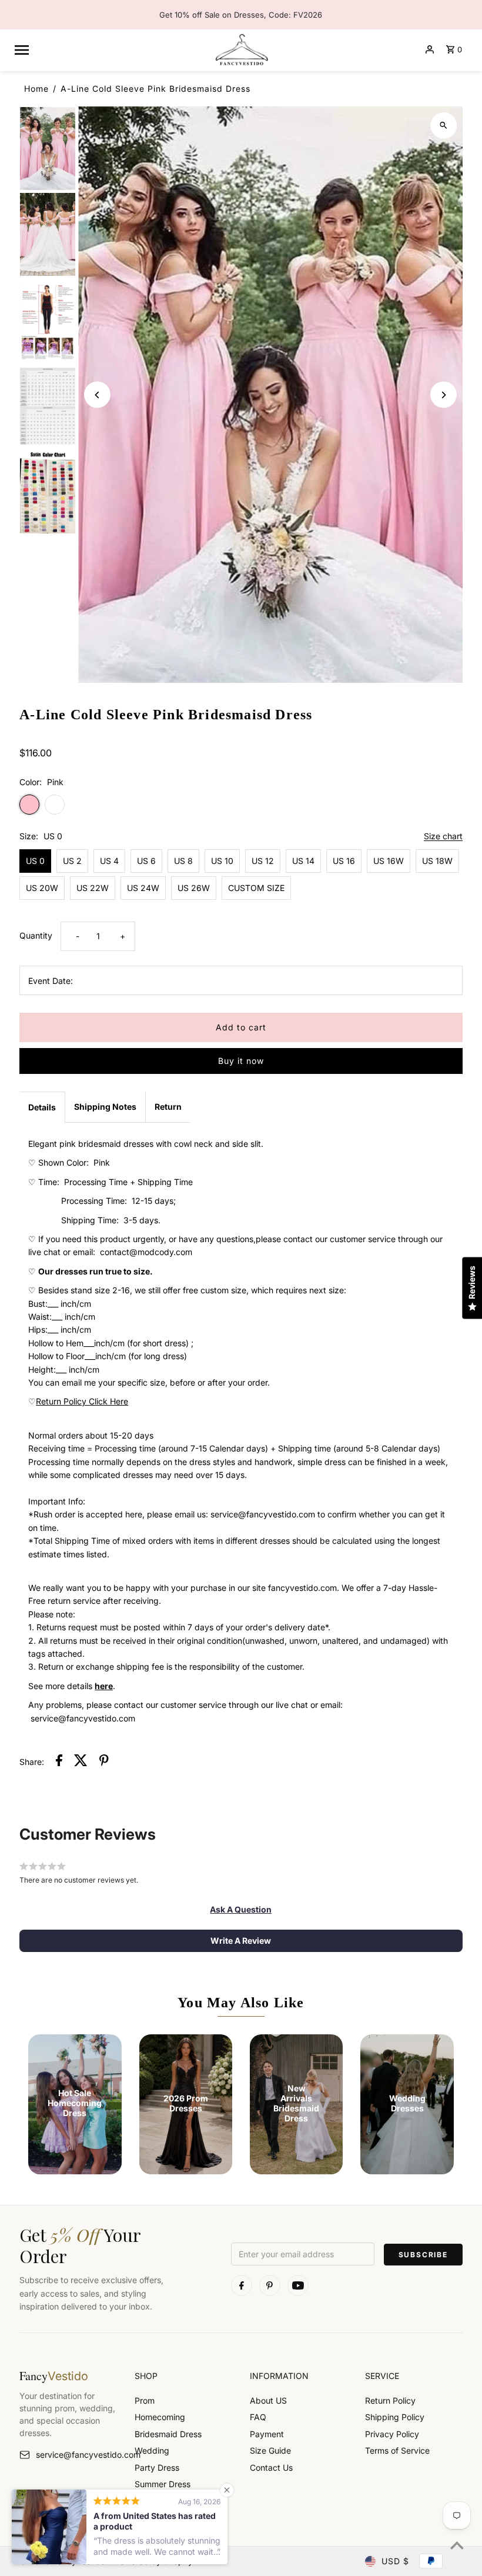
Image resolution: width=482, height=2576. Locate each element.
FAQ (258, 2417)
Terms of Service (397, 2450)
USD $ (395, 2561)
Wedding (152, 2450)
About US (268, 2400)
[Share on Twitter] (81, 1762)
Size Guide (270, 2450)
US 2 (72, 861)
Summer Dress (163, 2484)
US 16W (389, 861)
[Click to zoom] (443, 126)
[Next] (443, 395)
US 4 (109, 861)
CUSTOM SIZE (256, 888)
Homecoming (160, 2417)
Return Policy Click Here (82, 1401)
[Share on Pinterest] (104, 1762)
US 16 (344, 861)
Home (36, 89)
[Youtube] (298, 2285)
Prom (145, 2400)
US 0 (35, 861)
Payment (267, 2434)
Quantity (36, 935)
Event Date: (51, 981)
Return (168, 1107)
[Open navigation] (109, 49)
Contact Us (271, 2467)
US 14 (303, 861)
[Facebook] (242, 2285)
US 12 (263, 861)
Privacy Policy (392, 2434)
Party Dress (157, 2467)
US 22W (93, 888)
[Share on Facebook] (59, 1762)
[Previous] (97, 395)
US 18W (437, 861)
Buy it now (241, 1061)
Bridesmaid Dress (168, 2434)
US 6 (146, 861)
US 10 (222, 861)
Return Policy (390, 2400)
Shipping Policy (395, 2417)
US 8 (183, 861)
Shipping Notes (105, 1107)
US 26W (194, 888)
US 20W (42, 888)
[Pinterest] (270, 2285)
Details (42, 1107)
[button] (241, 1910)
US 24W (143, 888)
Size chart (443, 837)
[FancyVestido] (241, 49)
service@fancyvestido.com (76, 2455)
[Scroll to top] (457, 2545)
